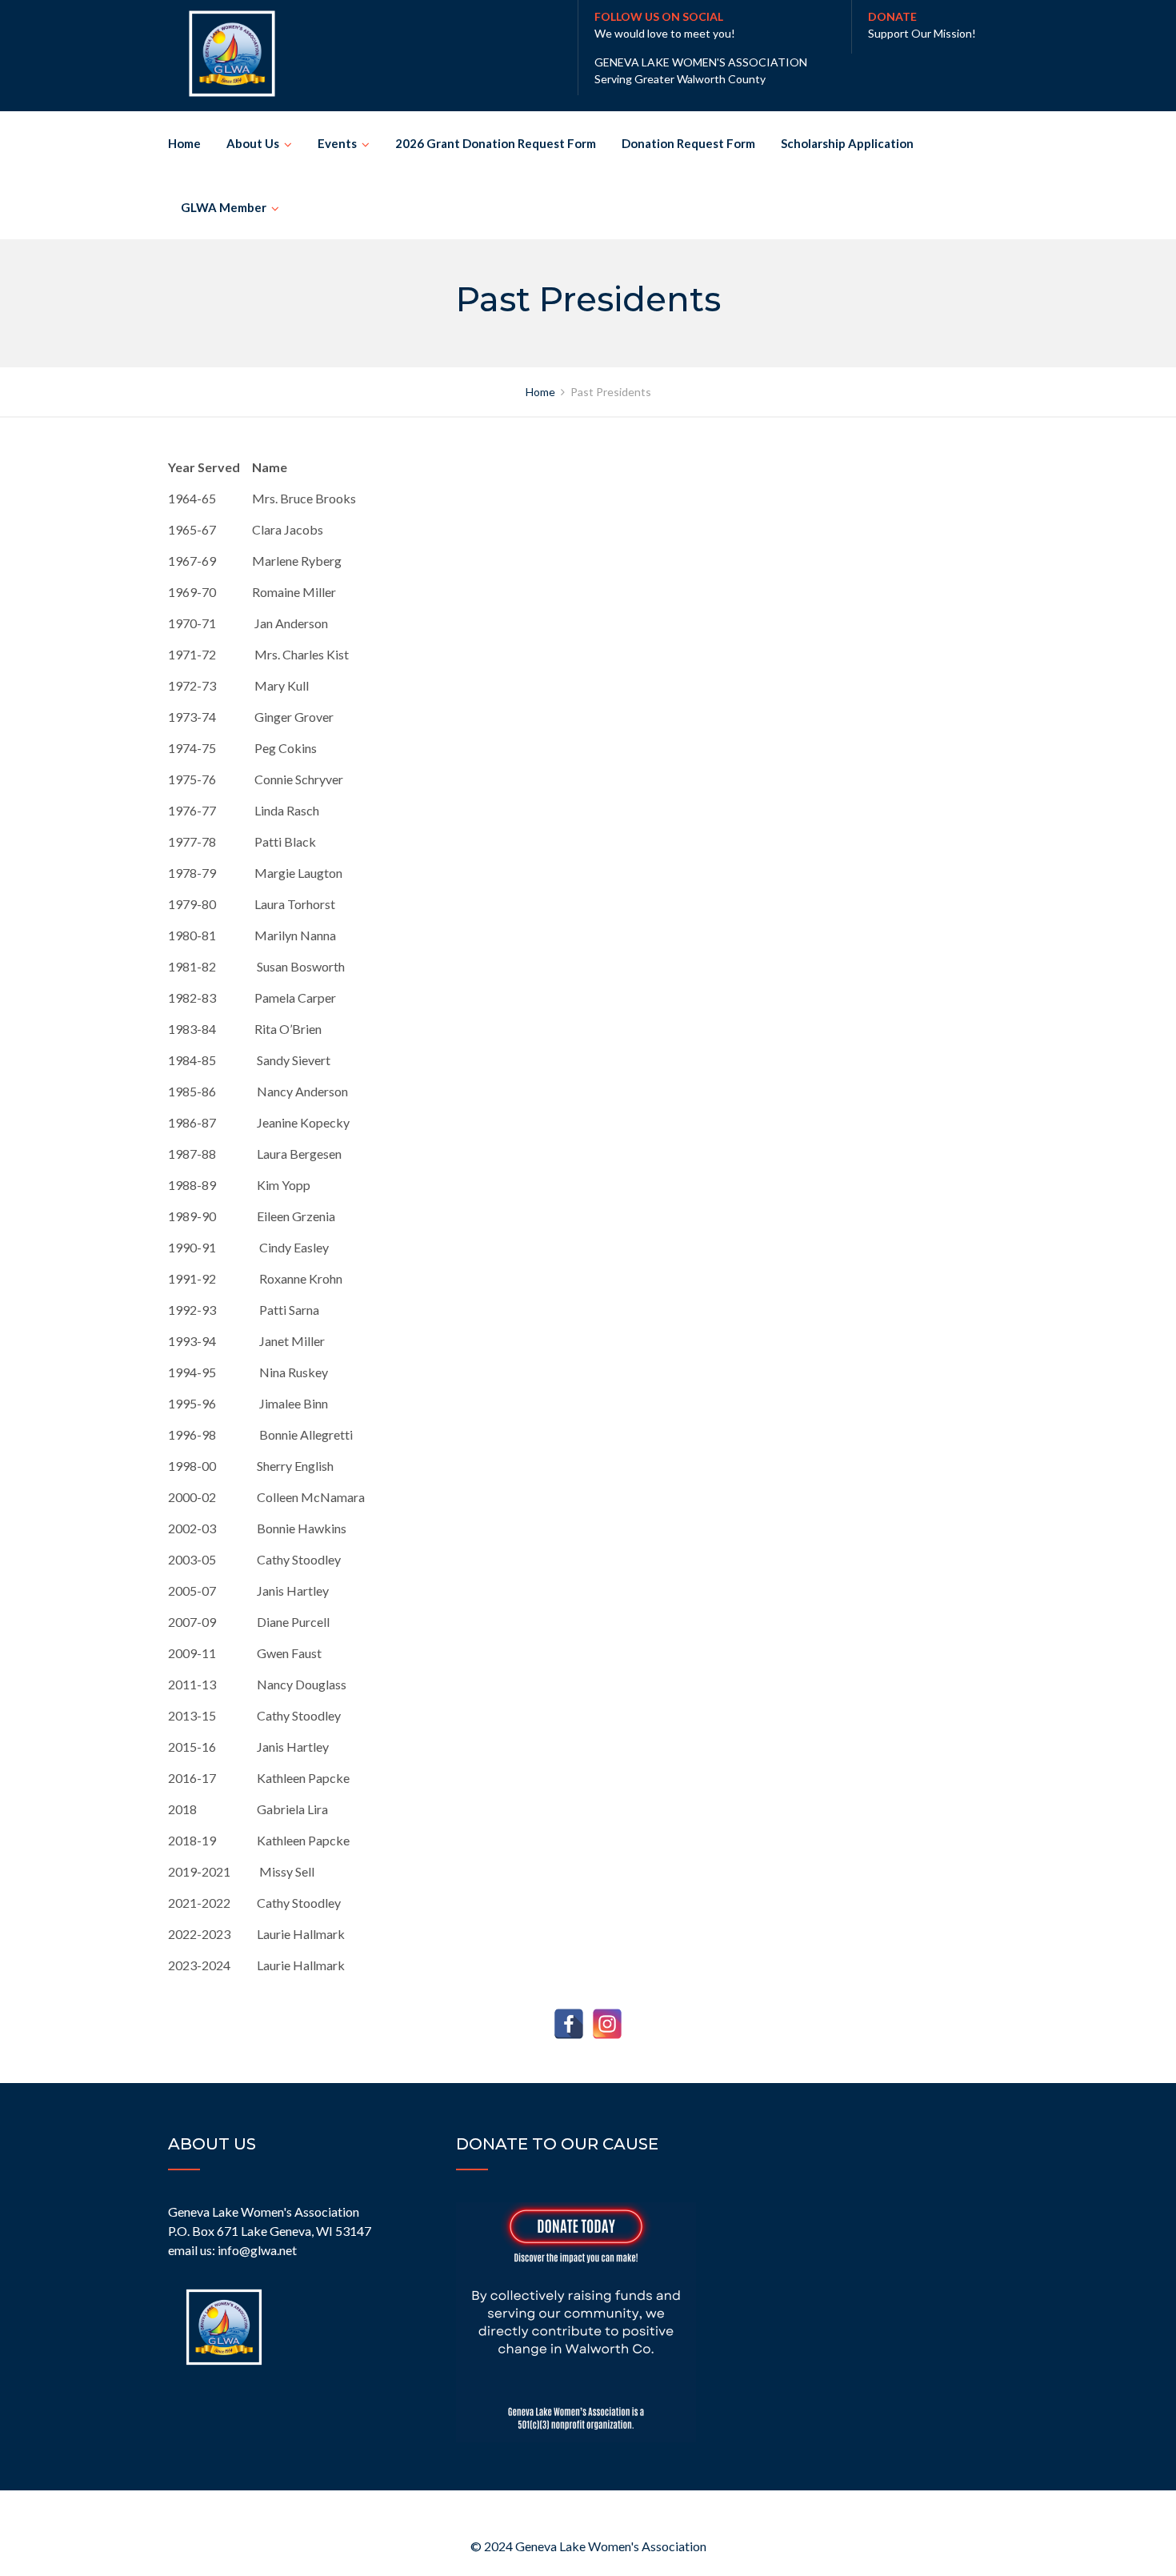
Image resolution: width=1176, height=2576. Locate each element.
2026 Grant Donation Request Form (496, 143)
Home (184, 143)
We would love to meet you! (665, 33)
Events (337, 143)
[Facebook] (569, 2024)
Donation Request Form (688, 143)
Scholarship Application (847, 143)
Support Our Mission (920, 33)
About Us (253, 143)
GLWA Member (224, 207)
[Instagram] (607, 2024)
